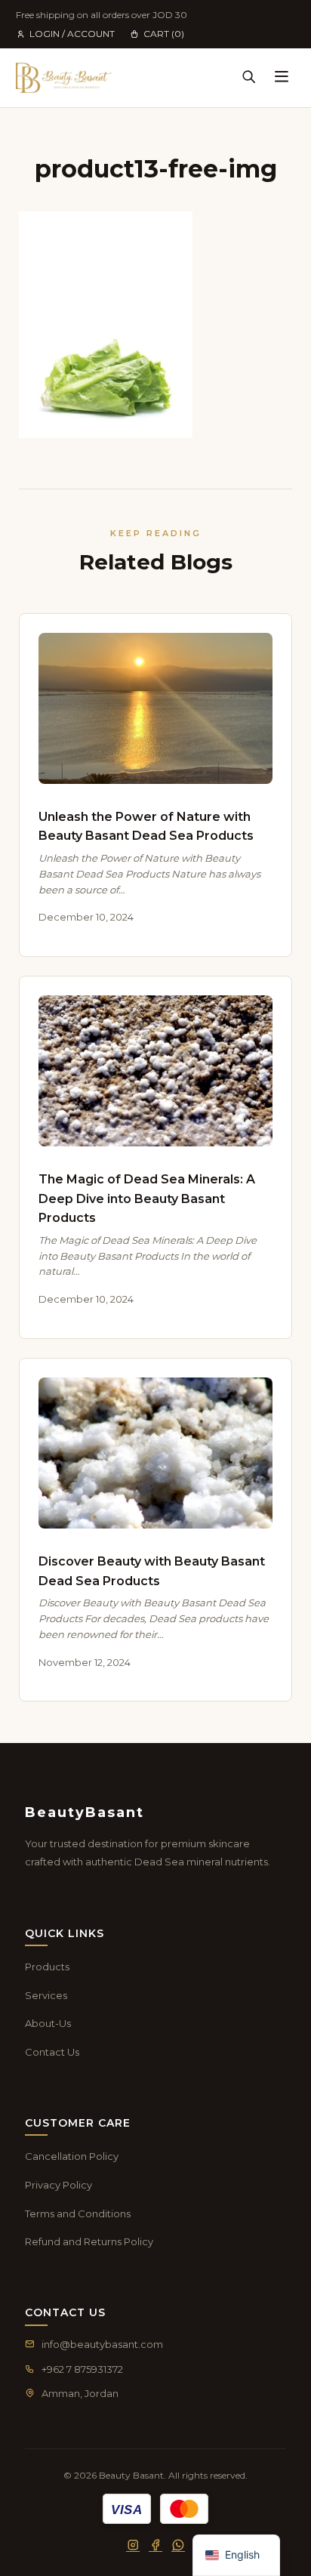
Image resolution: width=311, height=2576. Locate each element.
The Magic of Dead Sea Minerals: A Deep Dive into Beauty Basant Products (147, 1199)
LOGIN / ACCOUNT (72, 34)
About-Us (48, 2023)
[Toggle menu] (282, 78)
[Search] (249, 78)
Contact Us (52, 2052)
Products (47, 1967)
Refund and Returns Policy (89, 2241)
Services (46, 1995)
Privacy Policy (59, 2185)
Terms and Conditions (78, 2214)
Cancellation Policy (72, 2156)
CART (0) (164, 34)
